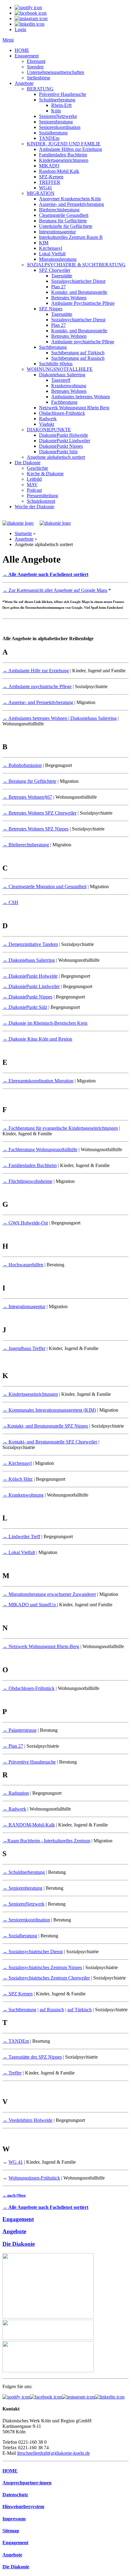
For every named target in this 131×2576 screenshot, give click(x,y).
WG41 (46, 188)
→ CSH (10, 902)
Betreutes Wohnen (69, 298)
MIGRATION (41, 193)
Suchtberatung (53, 347)
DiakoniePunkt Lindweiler (65, 441)
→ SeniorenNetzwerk (23, 1904)
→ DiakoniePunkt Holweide (30, 976)
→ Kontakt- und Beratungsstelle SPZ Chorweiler (50, 1442)
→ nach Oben (14, 2195)
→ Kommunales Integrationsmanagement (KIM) (49, 1410)
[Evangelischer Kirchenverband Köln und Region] (48, 2338)
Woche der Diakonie (34, 507)
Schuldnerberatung (57, 100)
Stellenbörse (39, 78)
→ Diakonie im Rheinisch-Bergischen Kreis (45, 1023)
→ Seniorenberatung (22, 1888)
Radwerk (48, 419)
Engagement (27, 56)
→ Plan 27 (13, 1746)
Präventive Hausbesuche (63, 94)
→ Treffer (12, 2073)
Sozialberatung (53, 133)
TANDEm (49, 138)
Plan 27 (58, 287)
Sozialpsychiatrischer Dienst (78, 281)
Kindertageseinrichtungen (64, 160)
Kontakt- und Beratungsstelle (79, 292)
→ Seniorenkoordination (26, 1920)
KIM (44, 243)
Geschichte (37, 468)
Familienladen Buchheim (63, 155)
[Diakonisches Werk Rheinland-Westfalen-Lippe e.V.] (48, 2317)
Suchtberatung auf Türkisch (78, 353)
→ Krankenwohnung (23, 1495)
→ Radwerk (14, 1809)
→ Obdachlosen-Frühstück (28, 1688)
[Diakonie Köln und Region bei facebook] (46, 2397)
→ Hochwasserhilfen (23, 1265)
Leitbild (34, 479)
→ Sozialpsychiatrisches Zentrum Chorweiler (46, 1978)
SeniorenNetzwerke (58, 116)
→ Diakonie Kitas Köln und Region (37, 1039)
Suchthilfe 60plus (56, 364)
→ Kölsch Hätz (18, 1479)
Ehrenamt (36, 61)
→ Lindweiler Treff (21, 1536)
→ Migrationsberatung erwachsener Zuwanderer (49, 1594)
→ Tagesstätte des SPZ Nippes (32, 2057)
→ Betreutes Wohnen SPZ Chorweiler (39, 813)
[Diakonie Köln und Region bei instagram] (78, 2397)
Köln (56, 111)
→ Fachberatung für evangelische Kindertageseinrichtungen (60, 1128)
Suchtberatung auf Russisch (78, 358)
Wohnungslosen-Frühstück (34, 2178)
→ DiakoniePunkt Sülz (25, 1007)
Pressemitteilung (42, 496)
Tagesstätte (62, 276)
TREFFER (50, 182)
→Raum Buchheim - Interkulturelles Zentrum (46, 1841)
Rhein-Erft (61, 105)
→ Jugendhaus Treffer (24, 1348)
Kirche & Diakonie (45, 474)
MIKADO (49, 166)
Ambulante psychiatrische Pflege (83, 342)
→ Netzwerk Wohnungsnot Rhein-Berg (41, 1646)
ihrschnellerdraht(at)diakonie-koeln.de (53, 2453)
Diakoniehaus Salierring (62, 375)
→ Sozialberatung (20, 1936)
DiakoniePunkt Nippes (61, 446)
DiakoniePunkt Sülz (58, 452)
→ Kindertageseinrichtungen (30, 1394)
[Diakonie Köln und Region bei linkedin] (110, 2397)
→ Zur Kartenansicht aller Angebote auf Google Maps (55, 590)
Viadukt (47, 424)
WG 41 (16, 2162)
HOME (22, 50)
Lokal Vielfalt (52, 254)
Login (20, 29)
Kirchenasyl (51, 248)
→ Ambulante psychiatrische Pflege (37, 686)
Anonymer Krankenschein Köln (70, 199)
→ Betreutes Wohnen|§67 (27, 797)
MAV (32, 485)
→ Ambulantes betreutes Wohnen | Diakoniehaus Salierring (60, 718)
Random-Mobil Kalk (59, 171)
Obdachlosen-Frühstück (62, 413)
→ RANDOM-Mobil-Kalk (29, 1825)
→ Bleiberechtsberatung (26, 845)
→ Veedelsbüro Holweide (27, 2120)
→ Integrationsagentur (24, 1306)
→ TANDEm (16, 2041)
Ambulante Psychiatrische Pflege (83, 303)
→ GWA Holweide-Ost (25, 1223)
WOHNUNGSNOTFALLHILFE (60, 369)
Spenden (35, 67)
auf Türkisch (80, 2010)
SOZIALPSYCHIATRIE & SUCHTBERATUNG (76, 265)
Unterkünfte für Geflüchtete (66, 226)
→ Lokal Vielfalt (19, 1552)
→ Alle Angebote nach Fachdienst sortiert (45, 574)
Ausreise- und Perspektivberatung (71, 204)
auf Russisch (52, 2010)
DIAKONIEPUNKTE (49, 430)
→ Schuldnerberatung (24, 1872)
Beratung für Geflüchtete (63, 221)
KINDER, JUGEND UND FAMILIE (64, 144)
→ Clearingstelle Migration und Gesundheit (44, 887)
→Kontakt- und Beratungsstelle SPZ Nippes (45, 1426)
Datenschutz (15, 2495)
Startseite (23, 533)
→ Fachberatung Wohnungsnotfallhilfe (40, 1149)
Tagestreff (61, 380)
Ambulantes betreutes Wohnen (81, 397)
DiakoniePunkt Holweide (64, 435)
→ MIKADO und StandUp (30, 1605)
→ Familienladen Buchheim (30, 1165)
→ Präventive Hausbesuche (29, 1762)
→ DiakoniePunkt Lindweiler (31, 986)
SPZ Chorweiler (55, 270)
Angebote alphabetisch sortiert (56, 457)
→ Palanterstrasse (19, 1730)
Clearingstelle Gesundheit (64, 215)
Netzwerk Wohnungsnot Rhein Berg (74, 408)
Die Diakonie (28, 463)
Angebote (24, 83)
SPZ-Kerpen (51, 177)
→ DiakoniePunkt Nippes (27, 997)
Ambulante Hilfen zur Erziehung (71, 149)
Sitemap (11, 2531)
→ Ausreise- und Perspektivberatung (38, 702)
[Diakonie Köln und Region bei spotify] (16, 2397)
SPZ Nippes (51, 309)
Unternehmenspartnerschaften (55, 72)
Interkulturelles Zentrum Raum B (71, 237)
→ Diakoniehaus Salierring (29, 960)
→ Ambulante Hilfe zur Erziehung (36, 671)
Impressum (14, 2519)
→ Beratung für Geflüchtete (29, 781)
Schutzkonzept (41, 501)
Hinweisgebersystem (23, 2507)
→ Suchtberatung (19, 2010)
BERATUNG (40, 89)
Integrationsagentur (57, 232)
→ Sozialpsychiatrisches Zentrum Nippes (42, 1967)
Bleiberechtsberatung (59, 210)
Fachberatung (64, 402)
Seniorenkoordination (60, 127)
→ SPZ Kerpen (18, 1994)
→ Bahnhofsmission (22, 765)
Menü (8, 40)
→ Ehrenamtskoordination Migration (38, 1081)
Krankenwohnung (69, 386)
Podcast (34, 490)
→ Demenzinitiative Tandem (30, 944)
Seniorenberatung (56, 122)
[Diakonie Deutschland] (48, 2371)
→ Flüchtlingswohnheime (27, 1181)
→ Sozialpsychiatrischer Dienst (33, 1952)
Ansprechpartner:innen (27, 2483)
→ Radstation (16, 1793)
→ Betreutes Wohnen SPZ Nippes (35, 829)
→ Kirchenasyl (17, 1463)
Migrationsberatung (58, 259)
